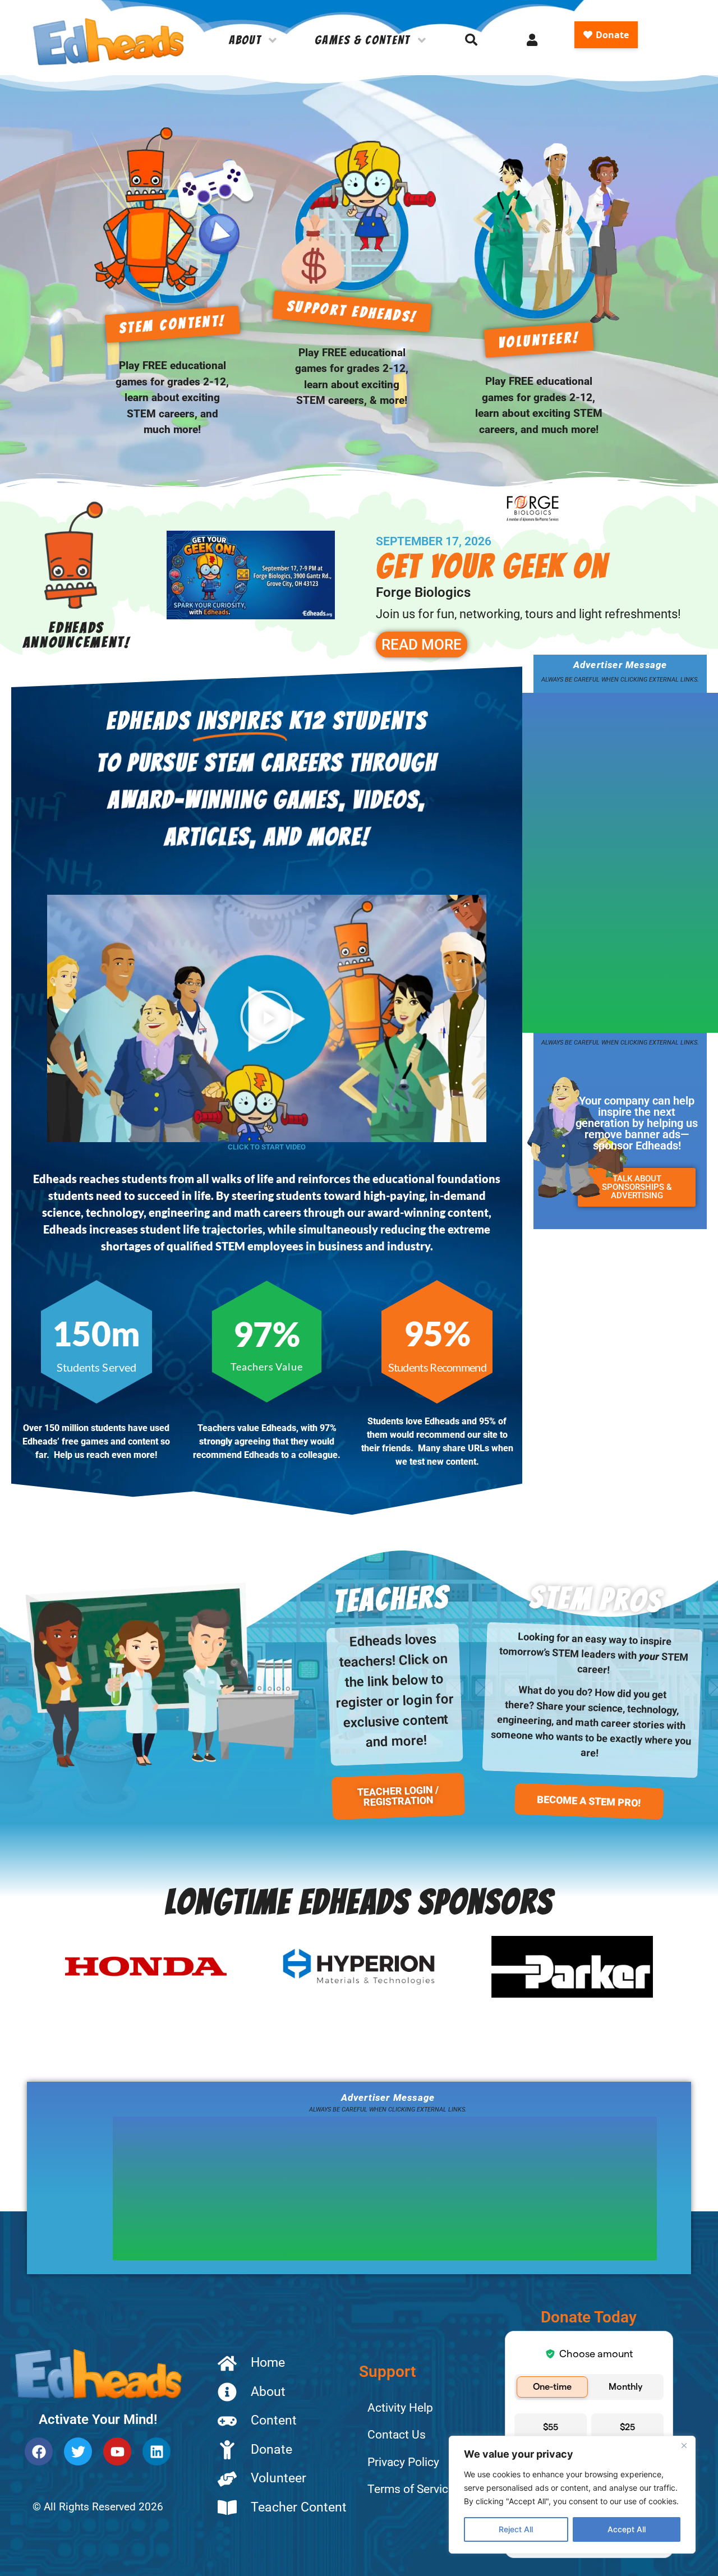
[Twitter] (78, 2451)
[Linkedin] (157, 2451)
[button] (267, 1019)
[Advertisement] (606, 861)
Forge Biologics (423, 592)
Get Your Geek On (492, 566)
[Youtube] (117, 2451)
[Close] (684, 2445)
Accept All (627, 2529)
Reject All (516, 2529)
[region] (572, 2495)
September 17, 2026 (434, 541)
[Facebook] (39, 2451)
